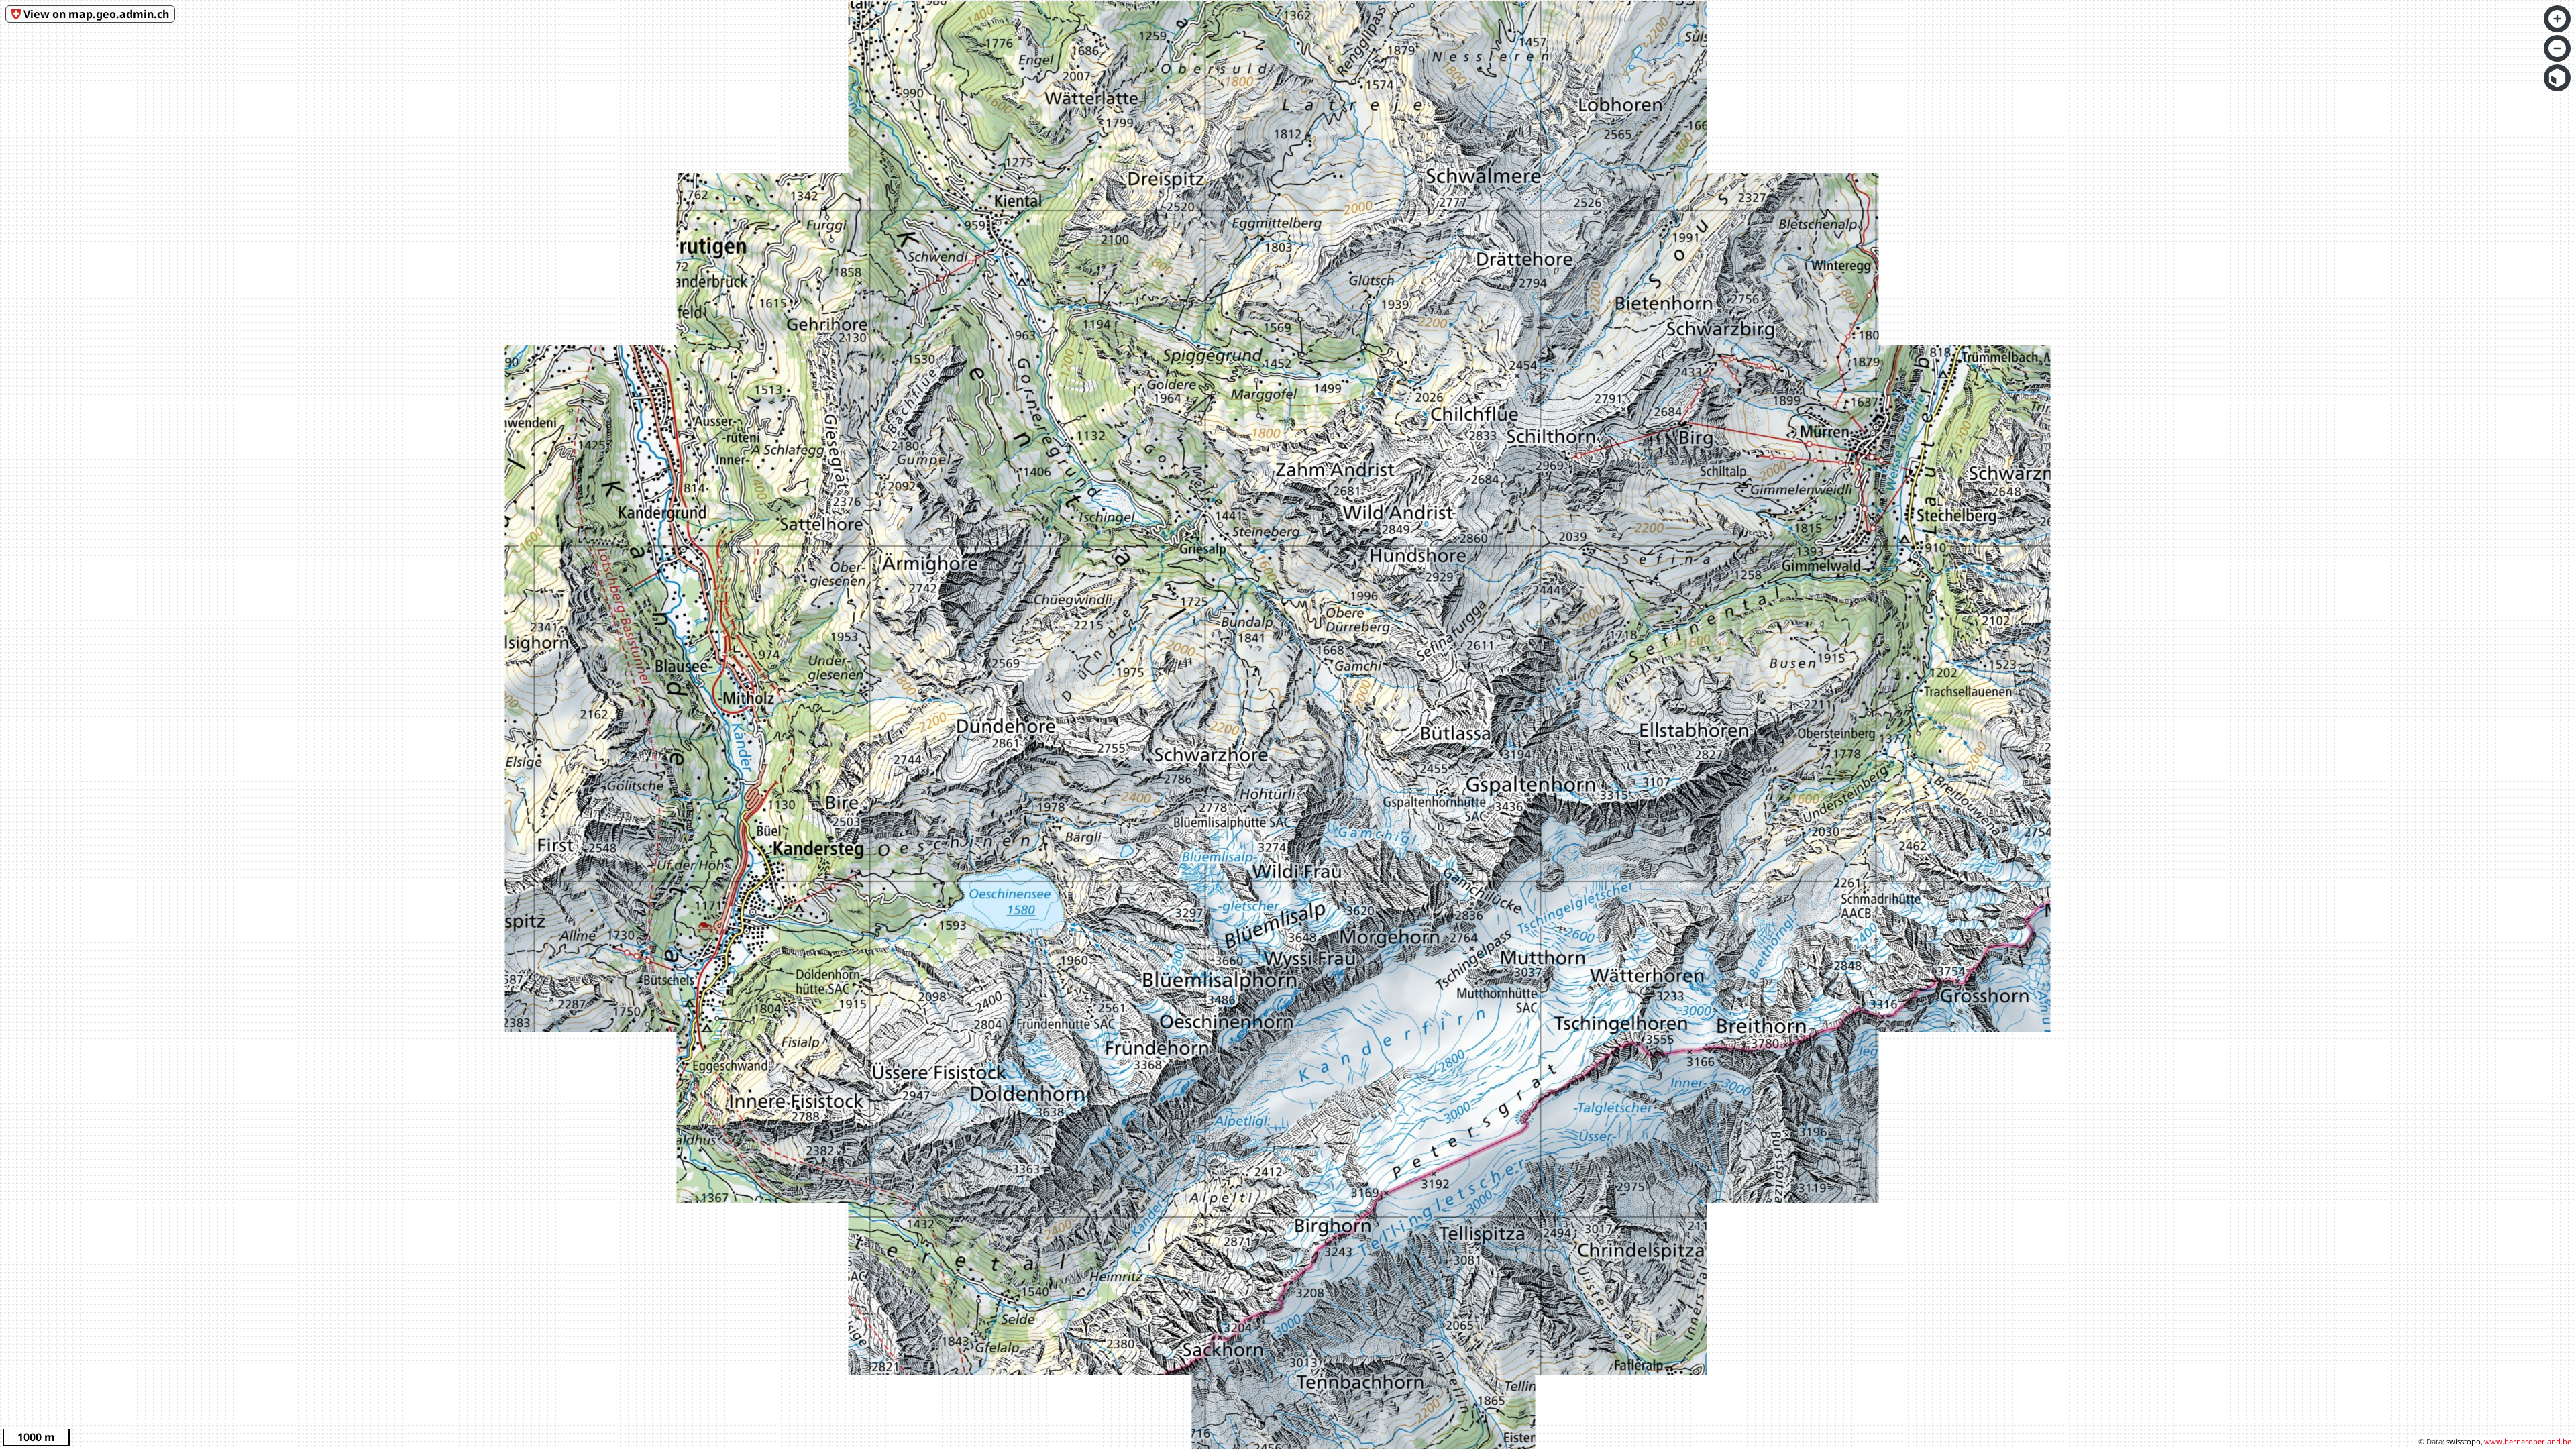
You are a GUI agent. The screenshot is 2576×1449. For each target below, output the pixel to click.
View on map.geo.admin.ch (96, 14)
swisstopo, (2464, 1441)
